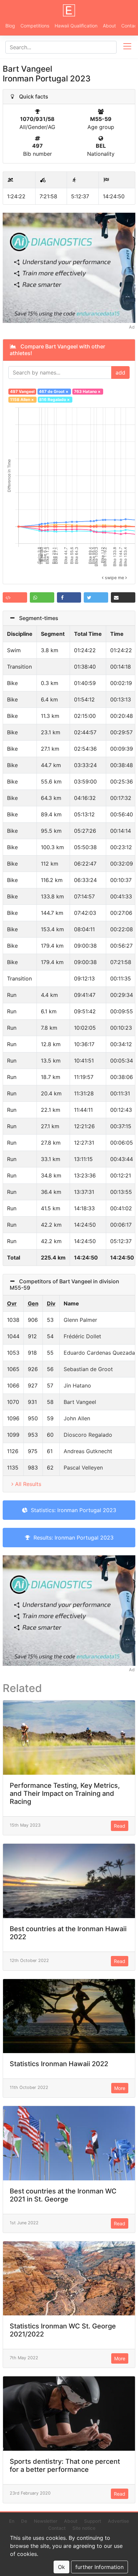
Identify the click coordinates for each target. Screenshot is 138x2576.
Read (120, 1826)
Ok (61, 2567)
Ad (132, 327)
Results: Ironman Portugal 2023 (72, 1538)
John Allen (77, 1418)
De (24, 2521)
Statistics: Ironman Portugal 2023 (72, 1510)
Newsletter (46, 2521)
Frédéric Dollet (82, 1336)
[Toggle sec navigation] (127, 47)
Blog (10, 26)
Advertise (118, 2521)
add (120, 372)
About (109, 26)
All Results (28, 1484)
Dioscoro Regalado (88, 1435)
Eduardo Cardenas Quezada (99, 1353)
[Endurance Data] (69, 10)
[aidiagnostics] (69, 267)
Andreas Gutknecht (88, 1451)
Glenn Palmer (80, 1320)
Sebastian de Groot (88, 1369)
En (12, 2521)
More (120, 2088)
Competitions (35, 26)
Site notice (84, 2528)
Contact (57, 2528)
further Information (99, 2567)
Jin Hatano (77, 1385)
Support (93, 2521)
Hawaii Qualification (76, 26)
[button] (15, 597)
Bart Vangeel (80, 1402)
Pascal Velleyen (83, 1468)
